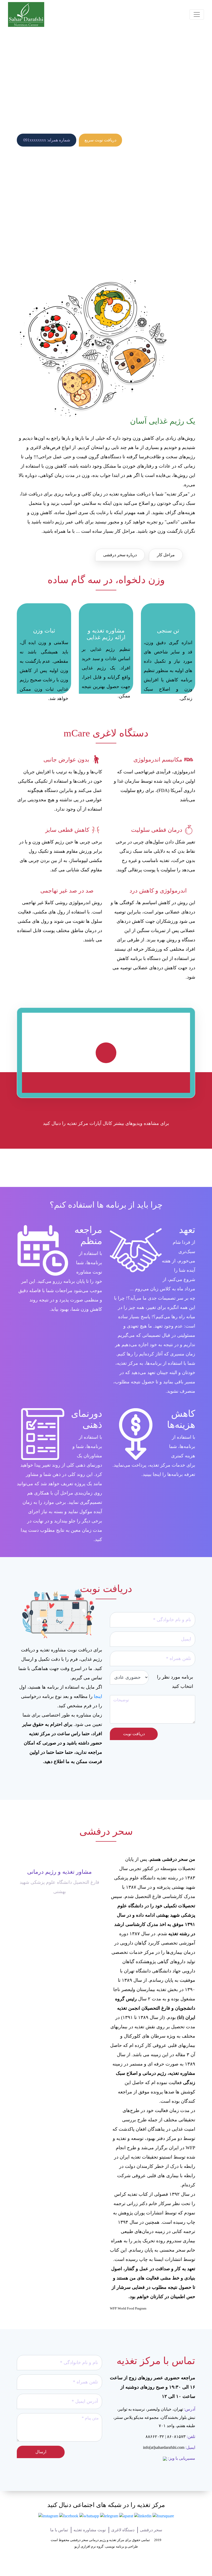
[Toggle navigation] (197, 14)
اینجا (98, 1696)
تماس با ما (59, 2530)
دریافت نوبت (134, 1734)
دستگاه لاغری (123, 2530)
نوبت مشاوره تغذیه (90, 2530)
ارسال (41, 2452)
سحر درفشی (151, 2530)
